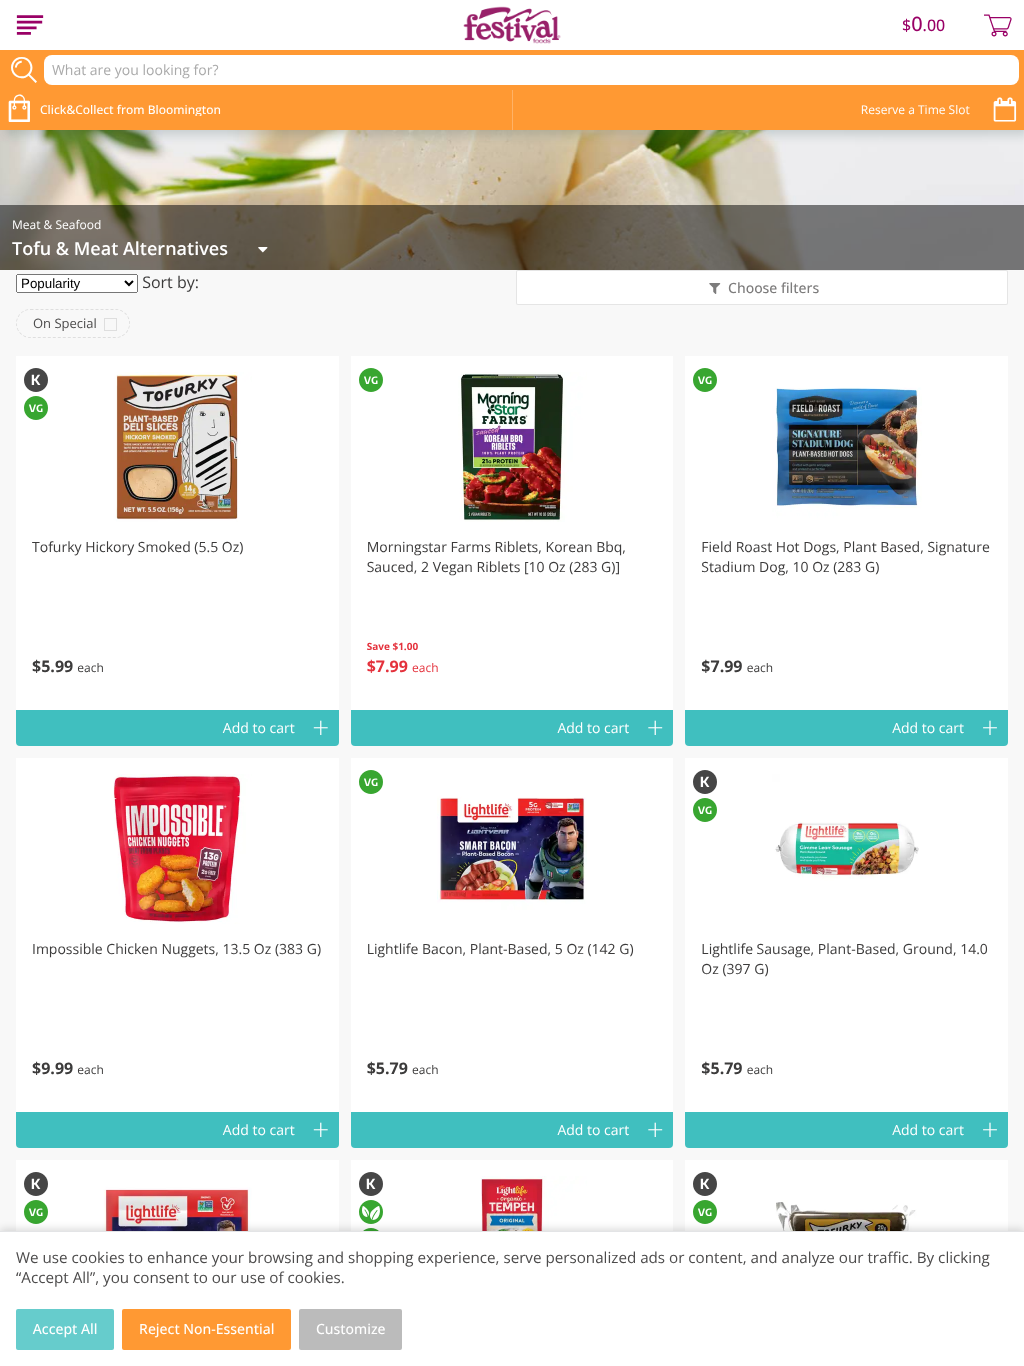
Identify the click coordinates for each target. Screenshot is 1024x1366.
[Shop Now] (30, 25)
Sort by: (170, 282)
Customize (351, 1329)
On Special (65, 323)
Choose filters (773, 288)
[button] (177, 533)
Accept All (65, 1329)
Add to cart (259, 728)
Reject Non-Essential (206, 1329)
